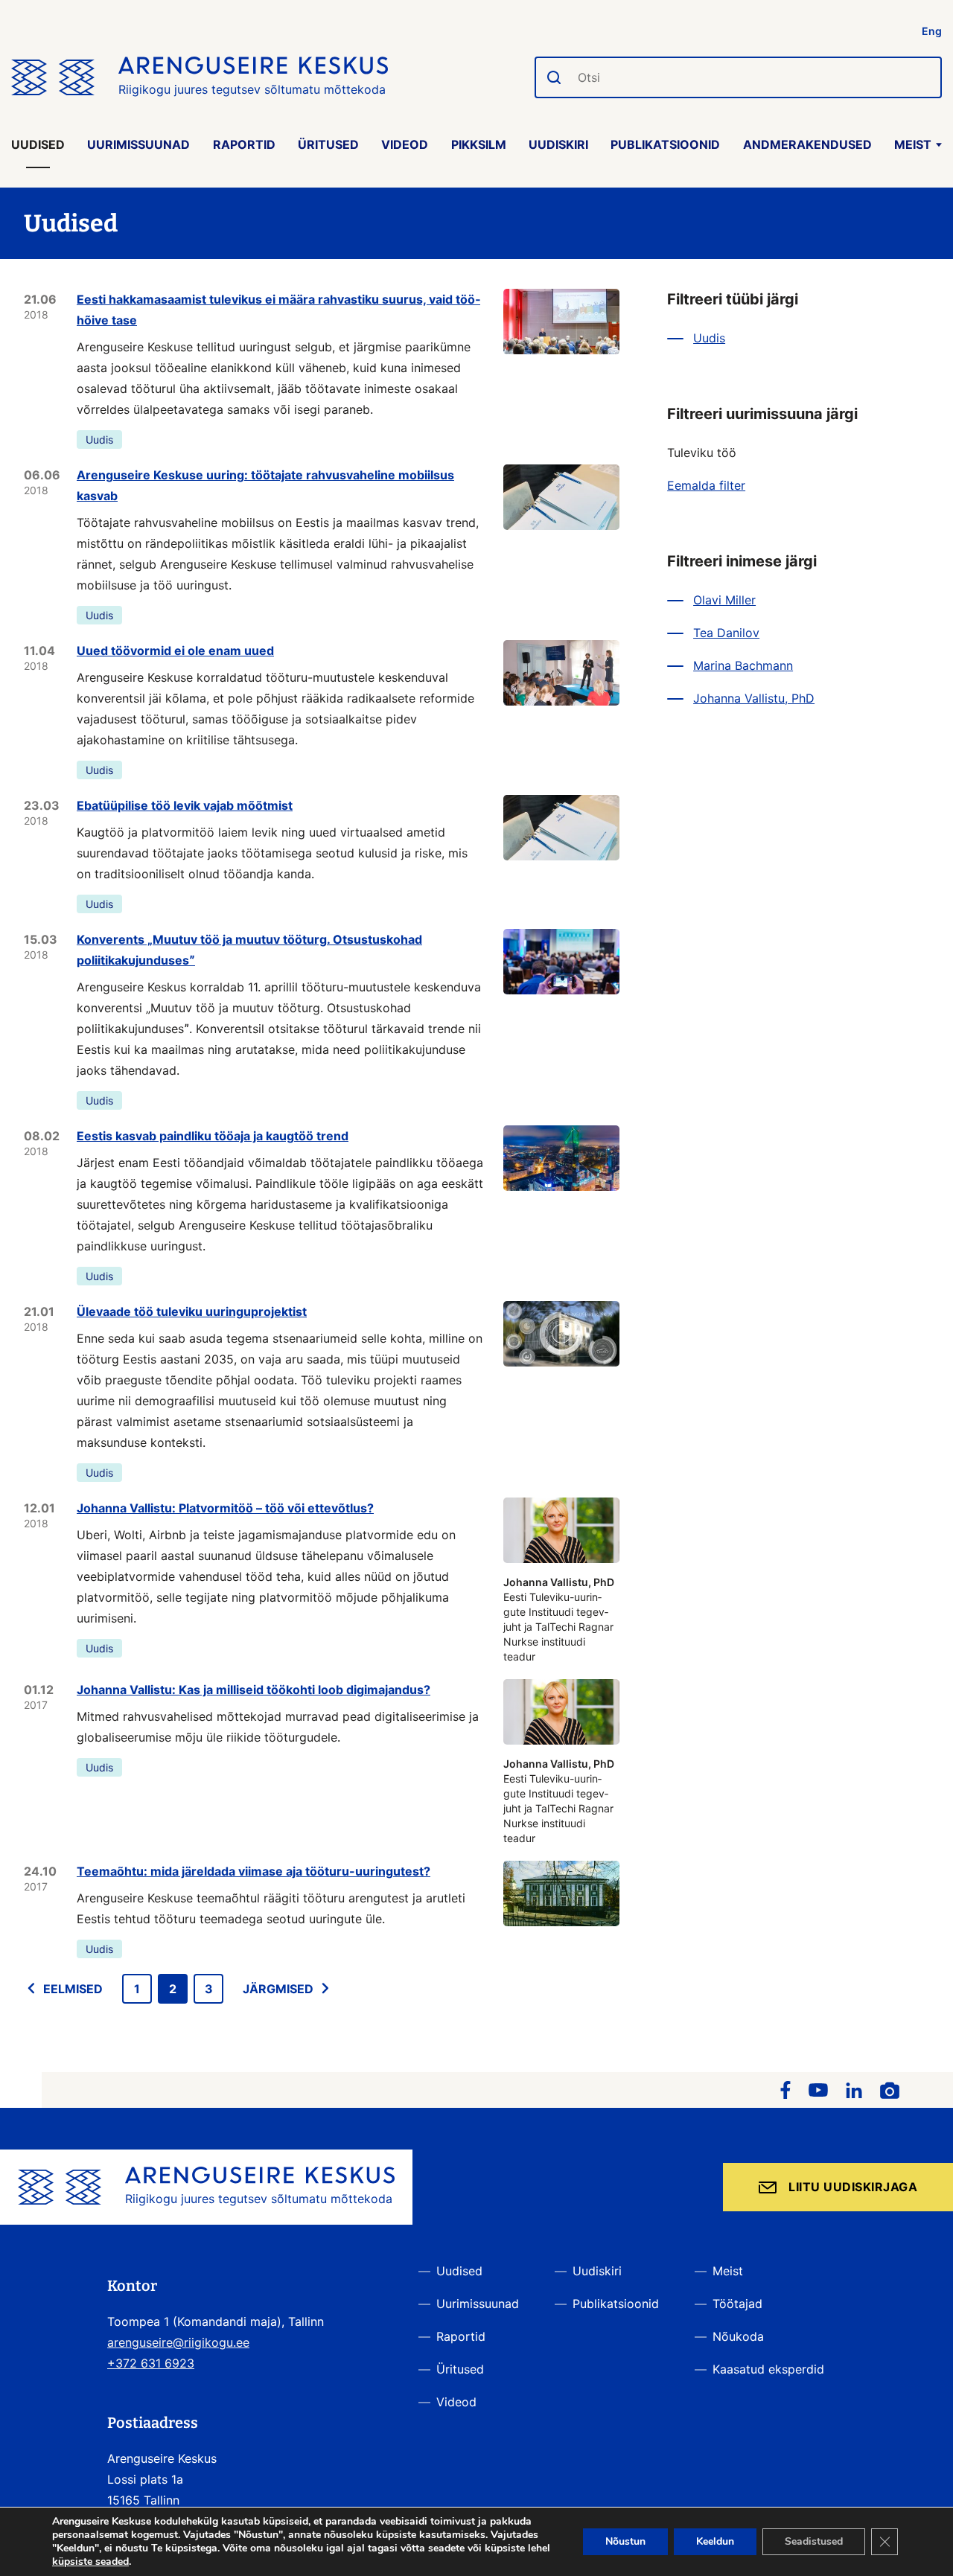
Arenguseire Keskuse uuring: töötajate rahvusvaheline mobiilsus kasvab (265, 485)
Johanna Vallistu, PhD (754, 698)
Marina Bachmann (743, 665)
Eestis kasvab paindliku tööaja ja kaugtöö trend (213, 1136)
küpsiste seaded (90, 2562)
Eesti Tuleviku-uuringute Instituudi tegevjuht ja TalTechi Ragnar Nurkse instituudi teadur (559, 1619)
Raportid (244, 144)
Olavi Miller (724, 600)
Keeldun (715, 2541)
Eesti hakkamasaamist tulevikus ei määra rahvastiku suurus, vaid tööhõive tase (278, 310)
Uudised (38, 144)
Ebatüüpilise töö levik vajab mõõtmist (185, 805)
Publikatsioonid (665, 144)
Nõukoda (738, 2336)
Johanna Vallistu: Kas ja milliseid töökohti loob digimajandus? (254, 1690)
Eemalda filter (706, 485)
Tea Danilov (726, 633)
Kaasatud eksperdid (768, 2369)
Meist (913, 144)
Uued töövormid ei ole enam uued (175, 651)
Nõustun (625, 2541)
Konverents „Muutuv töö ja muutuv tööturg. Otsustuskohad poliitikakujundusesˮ (249, 950)
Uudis (99, 440)
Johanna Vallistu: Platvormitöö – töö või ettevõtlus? (225, 1508)
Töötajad (737, 2304)
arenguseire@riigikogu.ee (178, 2342)
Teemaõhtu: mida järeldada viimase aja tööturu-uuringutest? (254, 1871)
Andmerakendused (807, 144)
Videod (405, 144)
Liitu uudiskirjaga (853, 2187)
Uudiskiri (558, 144)
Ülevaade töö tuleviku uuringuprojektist (192, 1311)
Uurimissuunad (138, 144)
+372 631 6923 (151, 2363)
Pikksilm (479, 144)
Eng (932, 31)
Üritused (328, 144)
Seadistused (814, 2541)
